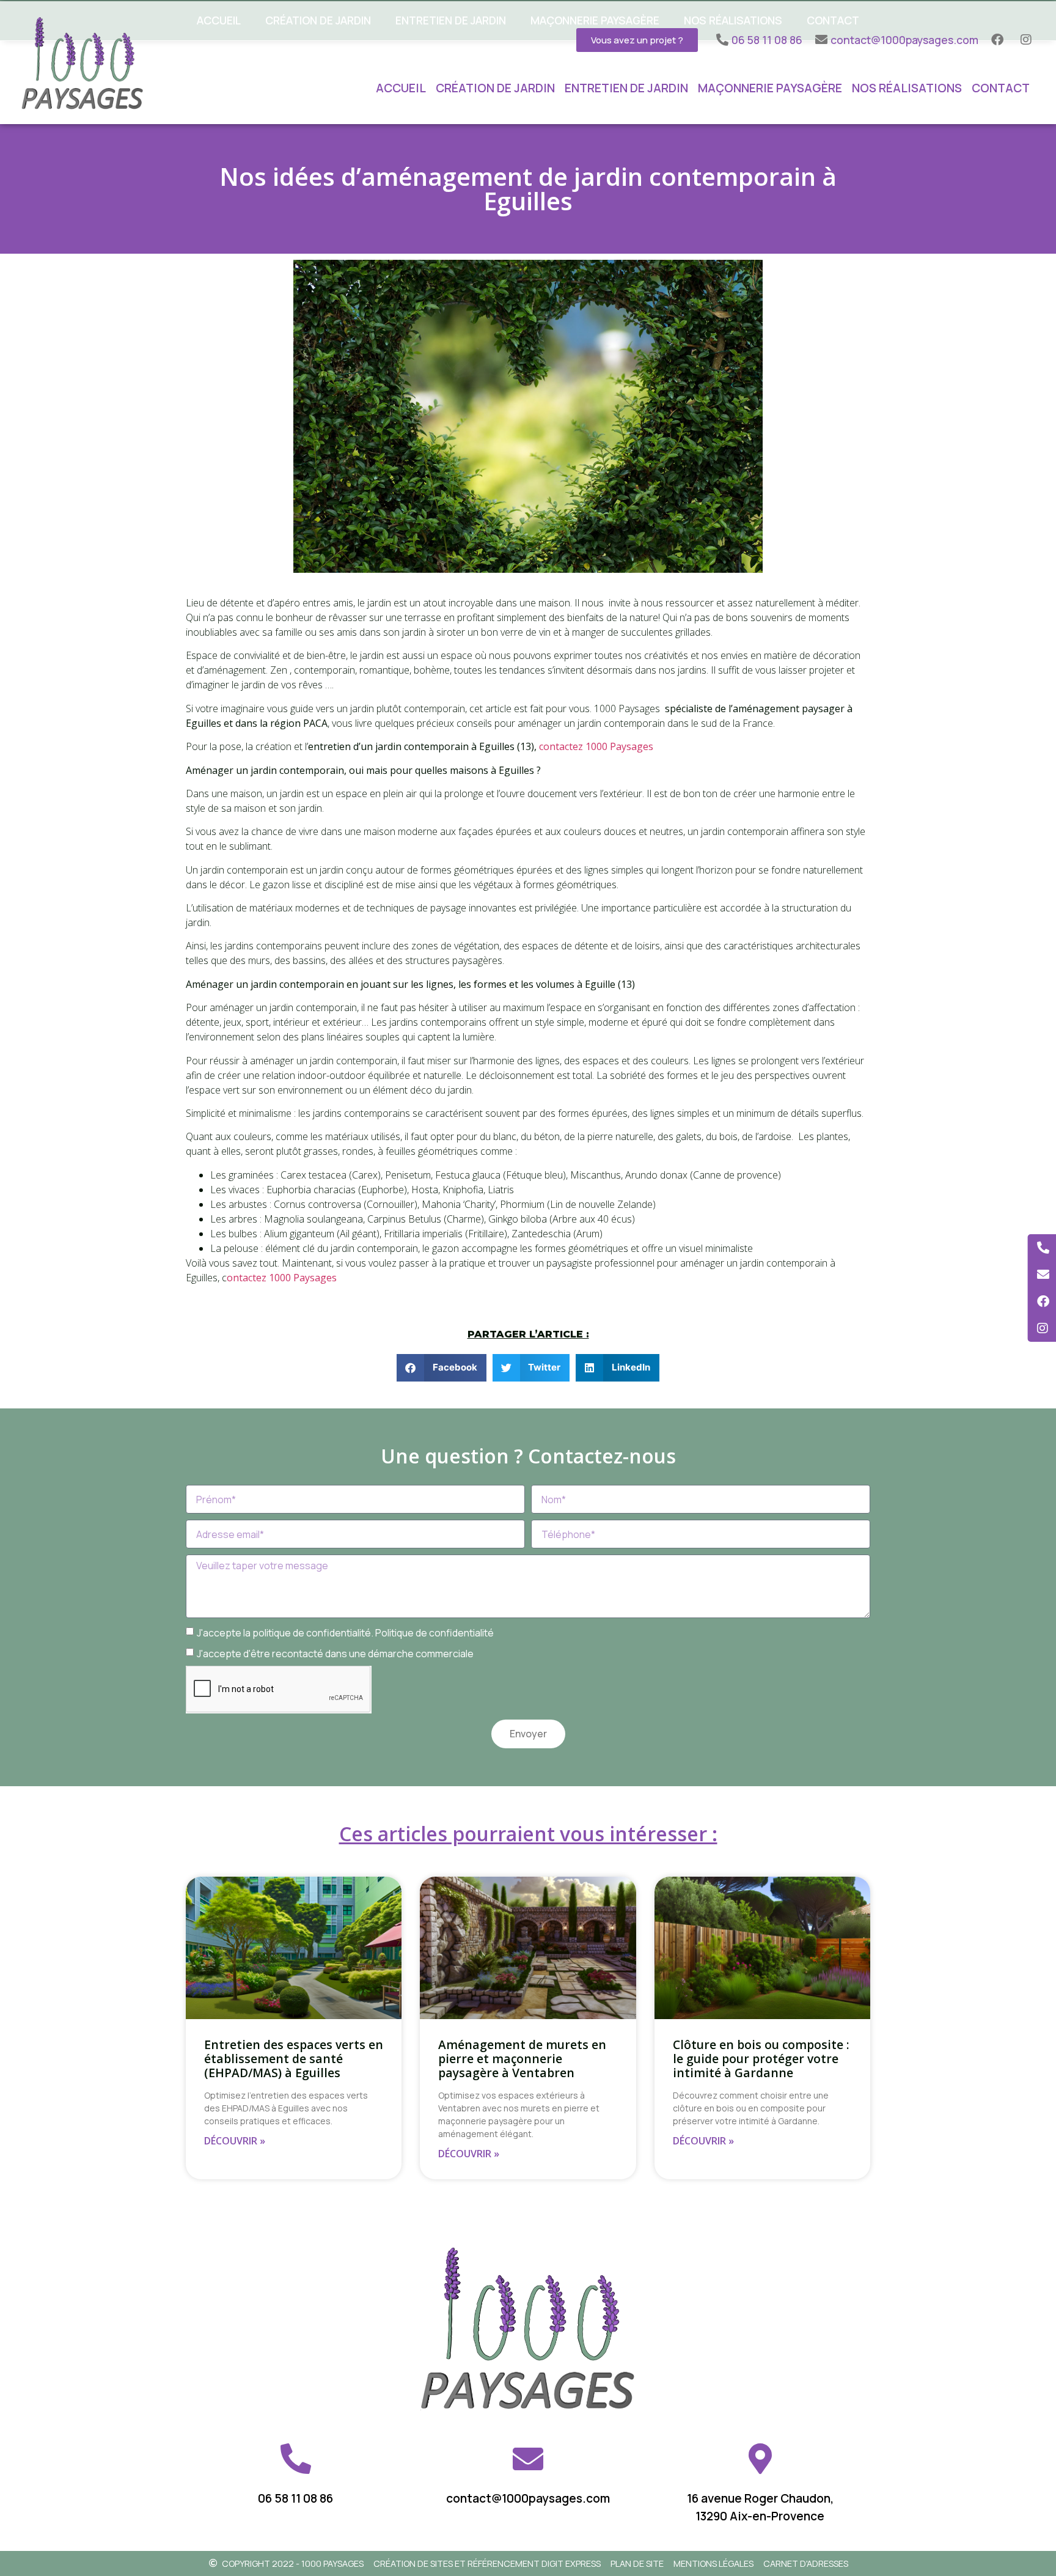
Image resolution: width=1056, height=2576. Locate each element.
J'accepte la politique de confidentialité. (345, 1633)
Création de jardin (495, 88)
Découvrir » (235, 2141)
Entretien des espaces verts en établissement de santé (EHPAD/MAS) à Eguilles (294, 2059)
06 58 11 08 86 (295, 2498)
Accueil (401, 88)
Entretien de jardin (626, 88)
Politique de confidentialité (435, 1633)
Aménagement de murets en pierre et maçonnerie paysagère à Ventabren (522, 2059)
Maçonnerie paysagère (770, 88)
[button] (442, 1368)
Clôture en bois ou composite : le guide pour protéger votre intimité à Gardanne (761, 2059)
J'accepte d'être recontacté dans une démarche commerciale (335, 1654)
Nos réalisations (907, 88)
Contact (1001, 88)
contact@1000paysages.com (528, 2498)
